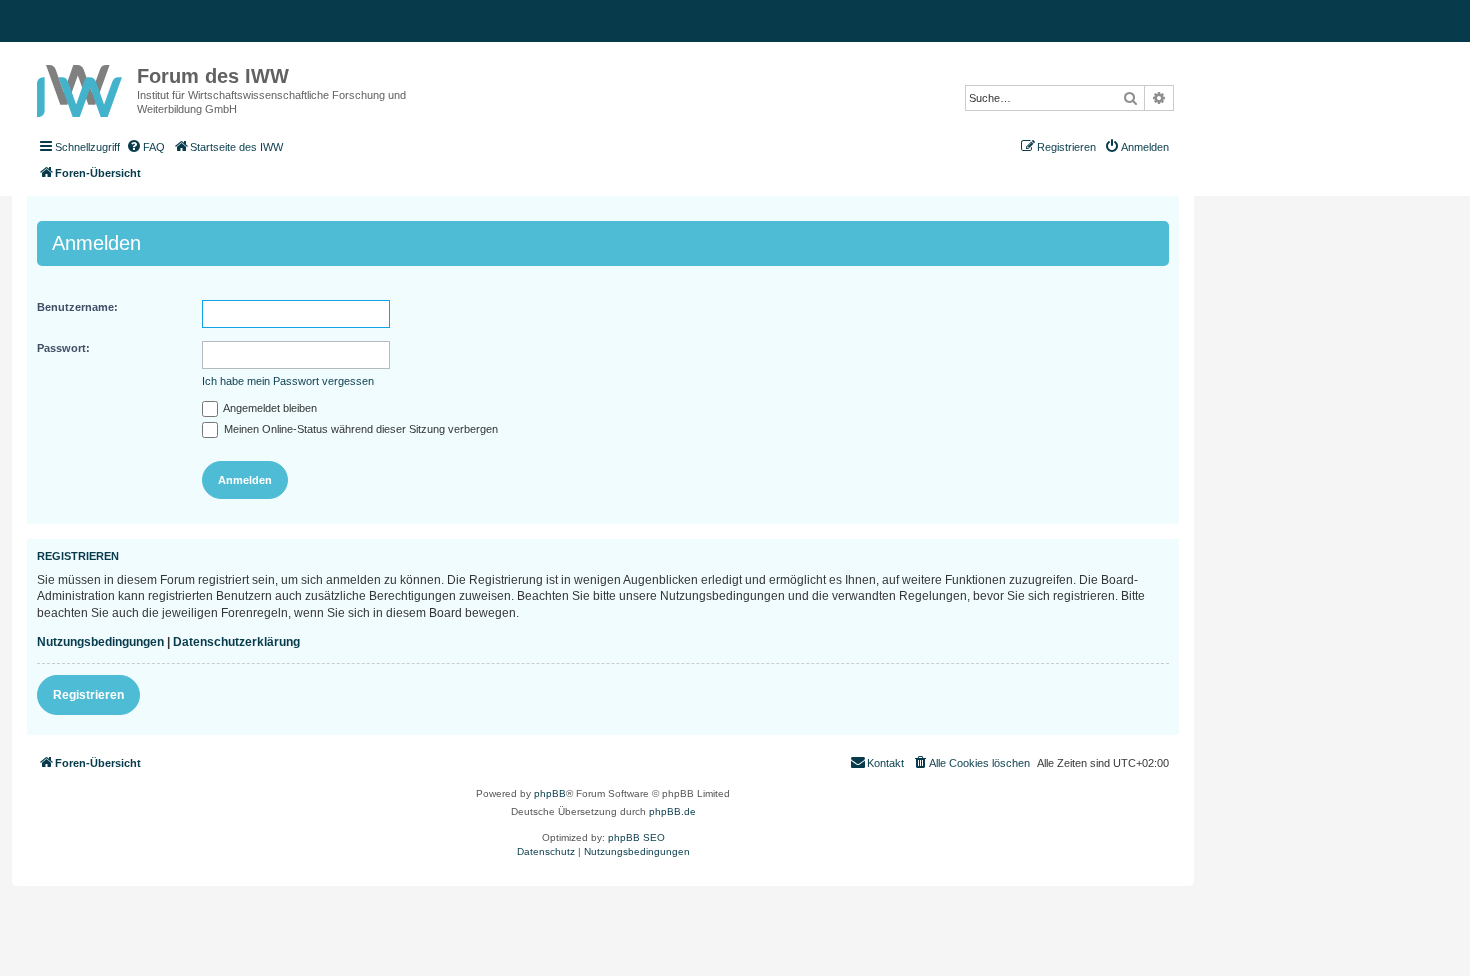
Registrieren (88, 695)
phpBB (550, 793)
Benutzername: (77, 307)
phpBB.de (672, 811)
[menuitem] (145, 147)
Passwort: (63, 348)
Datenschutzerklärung (236, 642)
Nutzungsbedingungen (100, 642)
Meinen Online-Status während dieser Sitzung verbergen (359, 429)
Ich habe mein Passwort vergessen (288, 381)
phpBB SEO (636, 837)
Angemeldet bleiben (269, 408)
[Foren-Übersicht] (82, 87)
